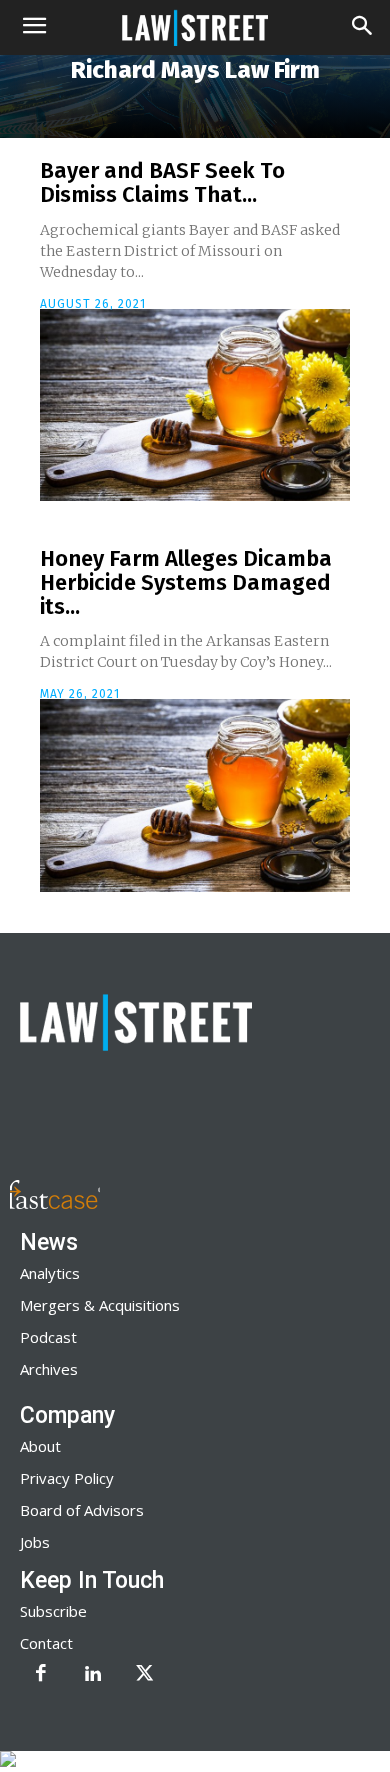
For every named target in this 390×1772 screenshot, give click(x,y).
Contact (46, 1643)
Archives (49, 1369)
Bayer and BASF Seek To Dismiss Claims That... (162, 182)
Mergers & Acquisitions (100, 1305)
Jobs (35, 1542)
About (40, 1446)
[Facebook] (41, 1675)
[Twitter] (145, 1675)
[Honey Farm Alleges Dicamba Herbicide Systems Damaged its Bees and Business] (195, 795)
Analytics (50, 1273)
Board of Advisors (82, 1510)
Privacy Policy (67, 1478)
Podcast (48, 1337)
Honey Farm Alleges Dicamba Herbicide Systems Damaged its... (186, 582)
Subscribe (53, 1611)
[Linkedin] (93, 1675)
